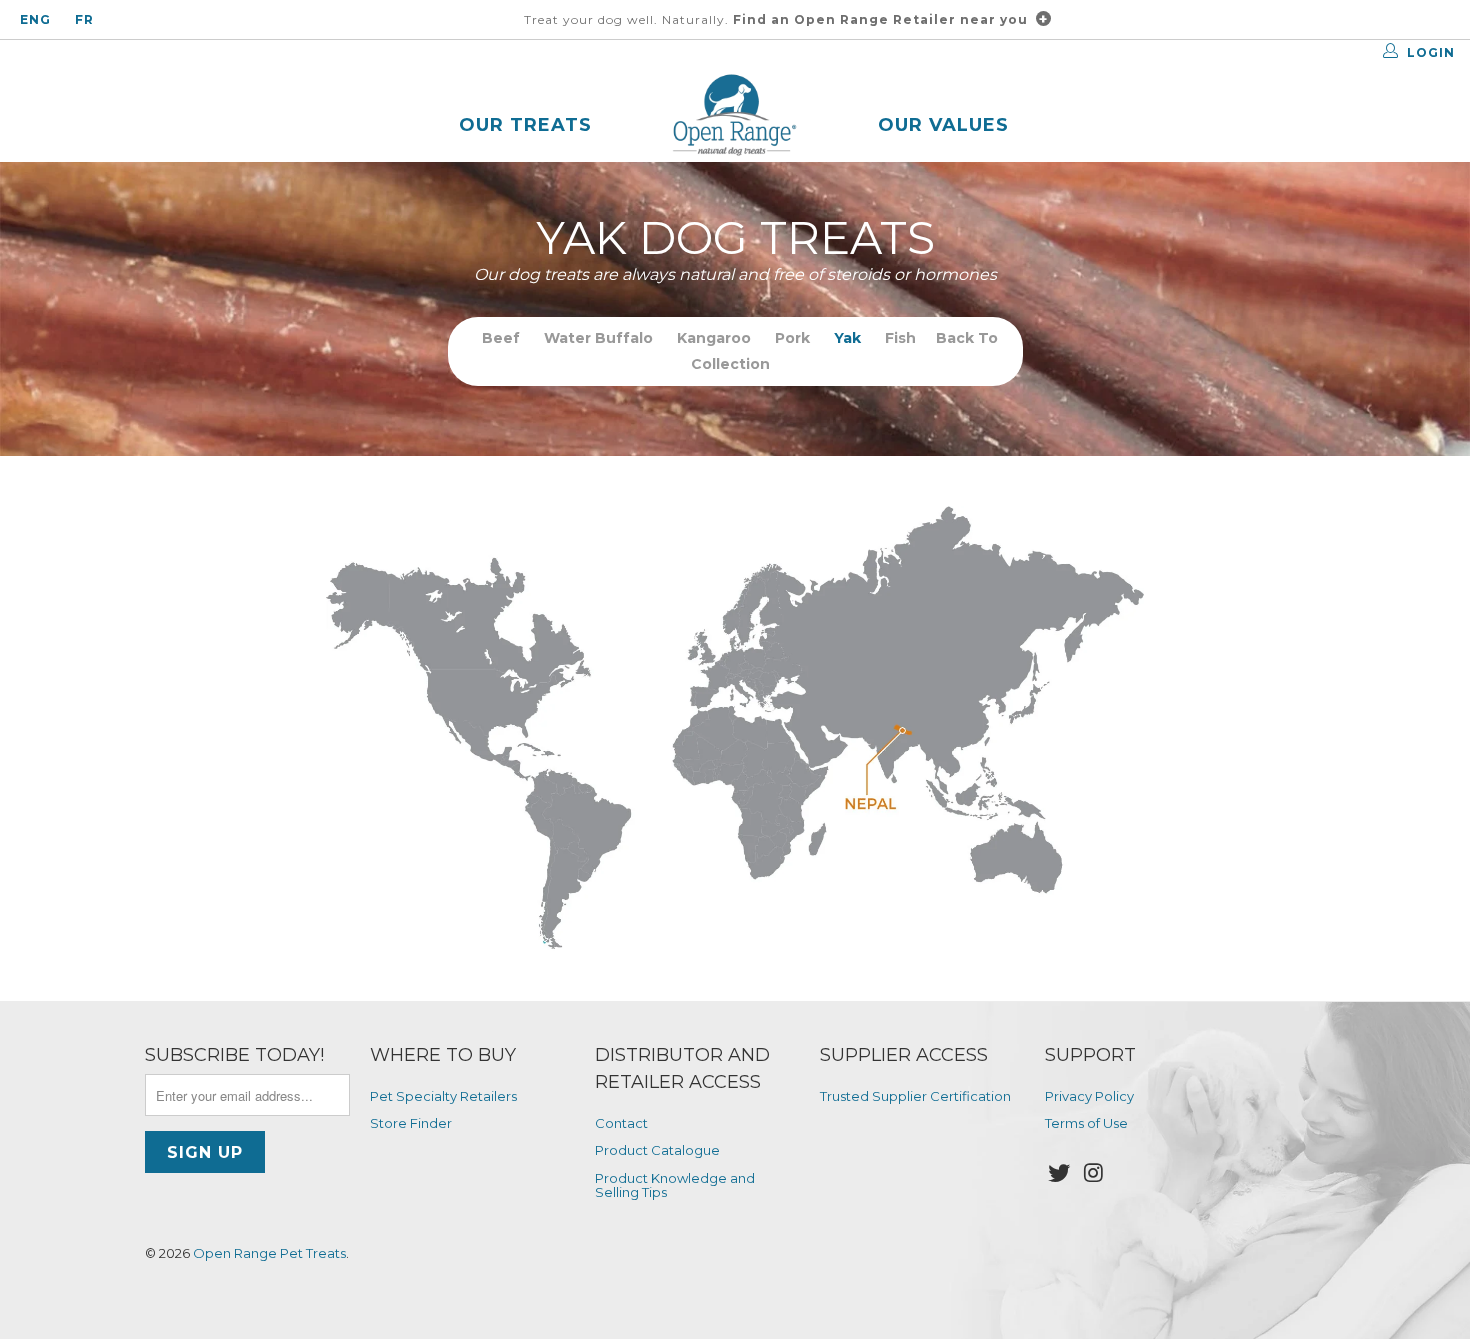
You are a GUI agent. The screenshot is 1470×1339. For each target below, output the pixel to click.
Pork (792, 338)
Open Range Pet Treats (269, 1253)
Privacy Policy (1089, 1096)
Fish (900, 338)
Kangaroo (714, 338)
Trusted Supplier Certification (915, 1096)
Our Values (943, 125)
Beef (501, 338)
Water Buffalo (598, 338)
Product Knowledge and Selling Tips (675, 1185)
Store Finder (411, 1123)
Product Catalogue (657, 1150)
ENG (35, 19)
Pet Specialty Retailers (443, 1096)
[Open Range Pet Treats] (734, 117)
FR (84, 19)
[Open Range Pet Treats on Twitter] (1060, 1174)
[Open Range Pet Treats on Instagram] (1095, 1174)
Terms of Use (1086, 1123)
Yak (847, 338)
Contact (621, 1123)
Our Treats (525, 125)
